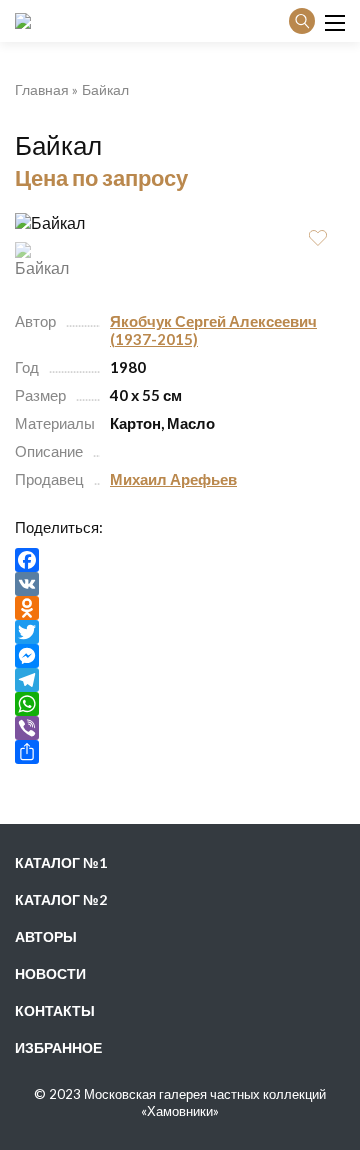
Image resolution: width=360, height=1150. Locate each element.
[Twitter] (180, 632)
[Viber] (180, 728)
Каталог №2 (61, 899)
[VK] (180, 584)
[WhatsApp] (180, 704)
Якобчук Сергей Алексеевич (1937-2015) (213, 330)
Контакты (55, 1010)
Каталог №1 (61, 862)
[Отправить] (180, 752)
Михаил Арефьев (173, 479)
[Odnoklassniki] (180, 608)
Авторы (46, 936)
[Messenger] (180, 656)
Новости (50, 973)
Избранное (58, 1047)
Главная (42, 89)
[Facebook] (180, 560)
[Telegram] (180, 680)
